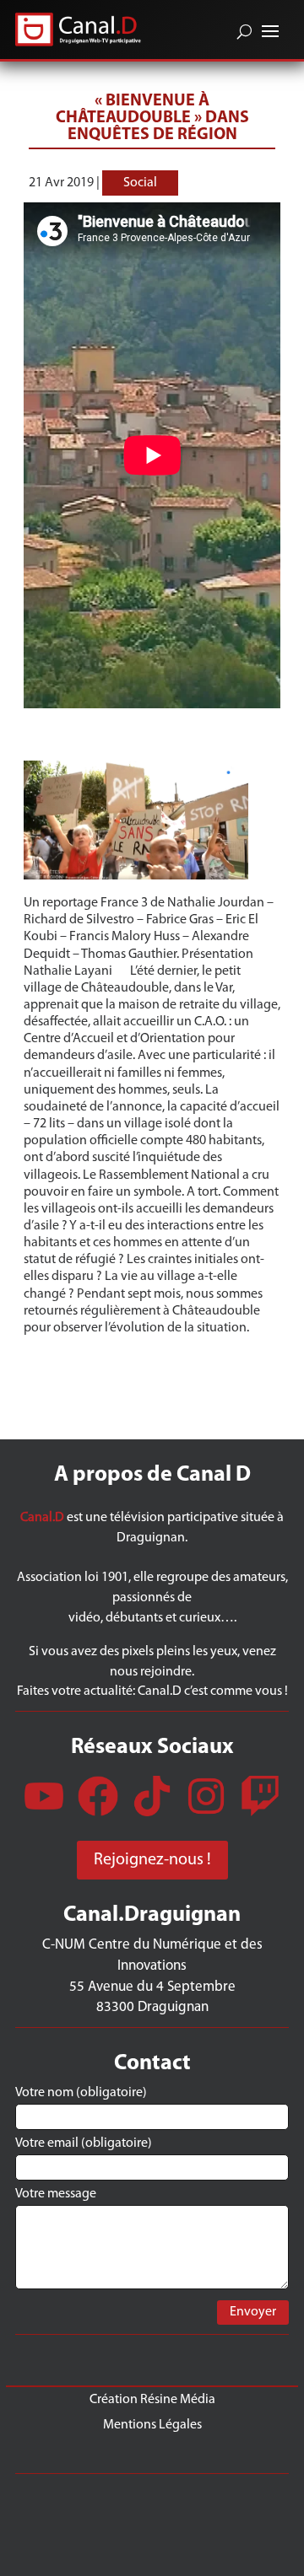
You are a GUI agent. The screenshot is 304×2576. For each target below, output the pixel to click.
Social (140, 183)
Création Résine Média (152, 2399)
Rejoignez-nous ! (152, 1860)
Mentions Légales (152, 2425)
